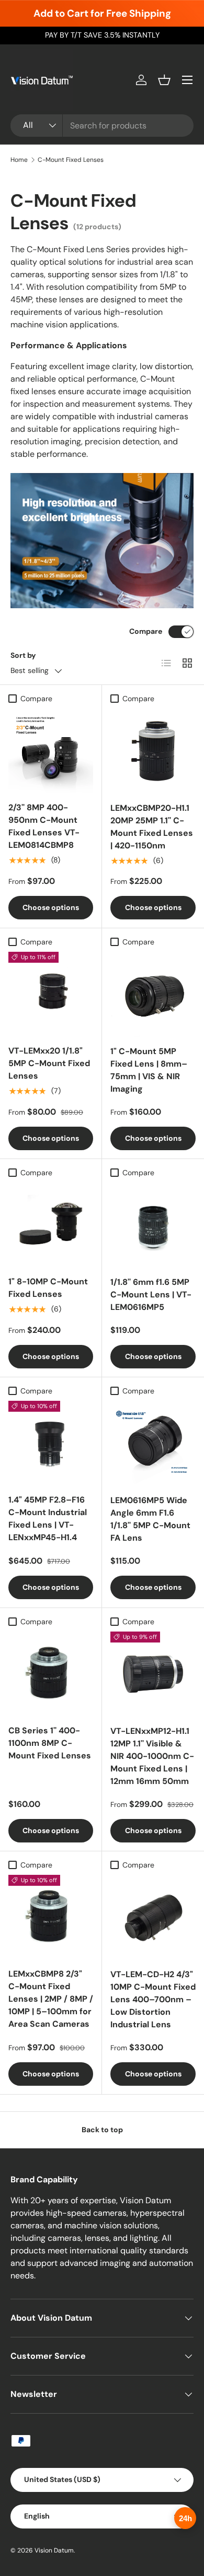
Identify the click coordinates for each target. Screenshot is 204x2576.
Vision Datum (54, 2550)
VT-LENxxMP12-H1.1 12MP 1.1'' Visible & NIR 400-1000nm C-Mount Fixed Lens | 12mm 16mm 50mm (152, 1756)
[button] (164, 80)
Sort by (23, 655)
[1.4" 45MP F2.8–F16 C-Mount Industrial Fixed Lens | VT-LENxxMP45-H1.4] (51, 1443)
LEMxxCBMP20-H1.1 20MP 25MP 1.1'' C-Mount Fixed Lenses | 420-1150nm (152, 827)
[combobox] (102, 126)
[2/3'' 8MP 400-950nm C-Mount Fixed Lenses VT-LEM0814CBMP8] (51, 751)
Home (19, 160)
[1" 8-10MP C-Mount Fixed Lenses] (51, 1225)
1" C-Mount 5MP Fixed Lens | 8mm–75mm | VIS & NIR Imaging (149, 1070)
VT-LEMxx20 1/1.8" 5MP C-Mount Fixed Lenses (49, 1063)
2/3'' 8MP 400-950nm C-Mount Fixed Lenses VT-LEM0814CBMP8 (44, 826)
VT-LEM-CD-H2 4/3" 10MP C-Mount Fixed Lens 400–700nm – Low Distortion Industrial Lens (153, 1999)
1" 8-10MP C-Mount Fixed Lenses (48, 1288)
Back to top (102, 2130)
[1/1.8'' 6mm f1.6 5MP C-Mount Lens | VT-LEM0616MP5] (153, 1225)
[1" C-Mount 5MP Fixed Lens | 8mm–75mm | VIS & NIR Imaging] (153, 994)
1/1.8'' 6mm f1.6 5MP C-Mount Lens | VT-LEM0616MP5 (151, 1295)
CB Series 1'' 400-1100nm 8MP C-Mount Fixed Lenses (50, 1743)
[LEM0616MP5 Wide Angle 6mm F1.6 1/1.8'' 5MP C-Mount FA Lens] (153, 1443)
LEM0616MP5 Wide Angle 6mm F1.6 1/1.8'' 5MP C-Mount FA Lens (150, 1519)
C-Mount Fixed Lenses (71, 160)
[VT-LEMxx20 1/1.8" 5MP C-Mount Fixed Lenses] (51, 994)
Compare (146, 631)
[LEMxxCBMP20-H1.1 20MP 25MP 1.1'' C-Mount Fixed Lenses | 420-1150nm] (153, 751)
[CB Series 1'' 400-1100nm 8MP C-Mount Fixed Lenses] (51, 1674)
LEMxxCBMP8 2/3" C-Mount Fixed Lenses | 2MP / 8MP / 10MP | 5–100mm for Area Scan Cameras (51, 1999)
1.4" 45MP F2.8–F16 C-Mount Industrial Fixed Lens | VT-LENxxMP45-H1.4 (48, 1519)
